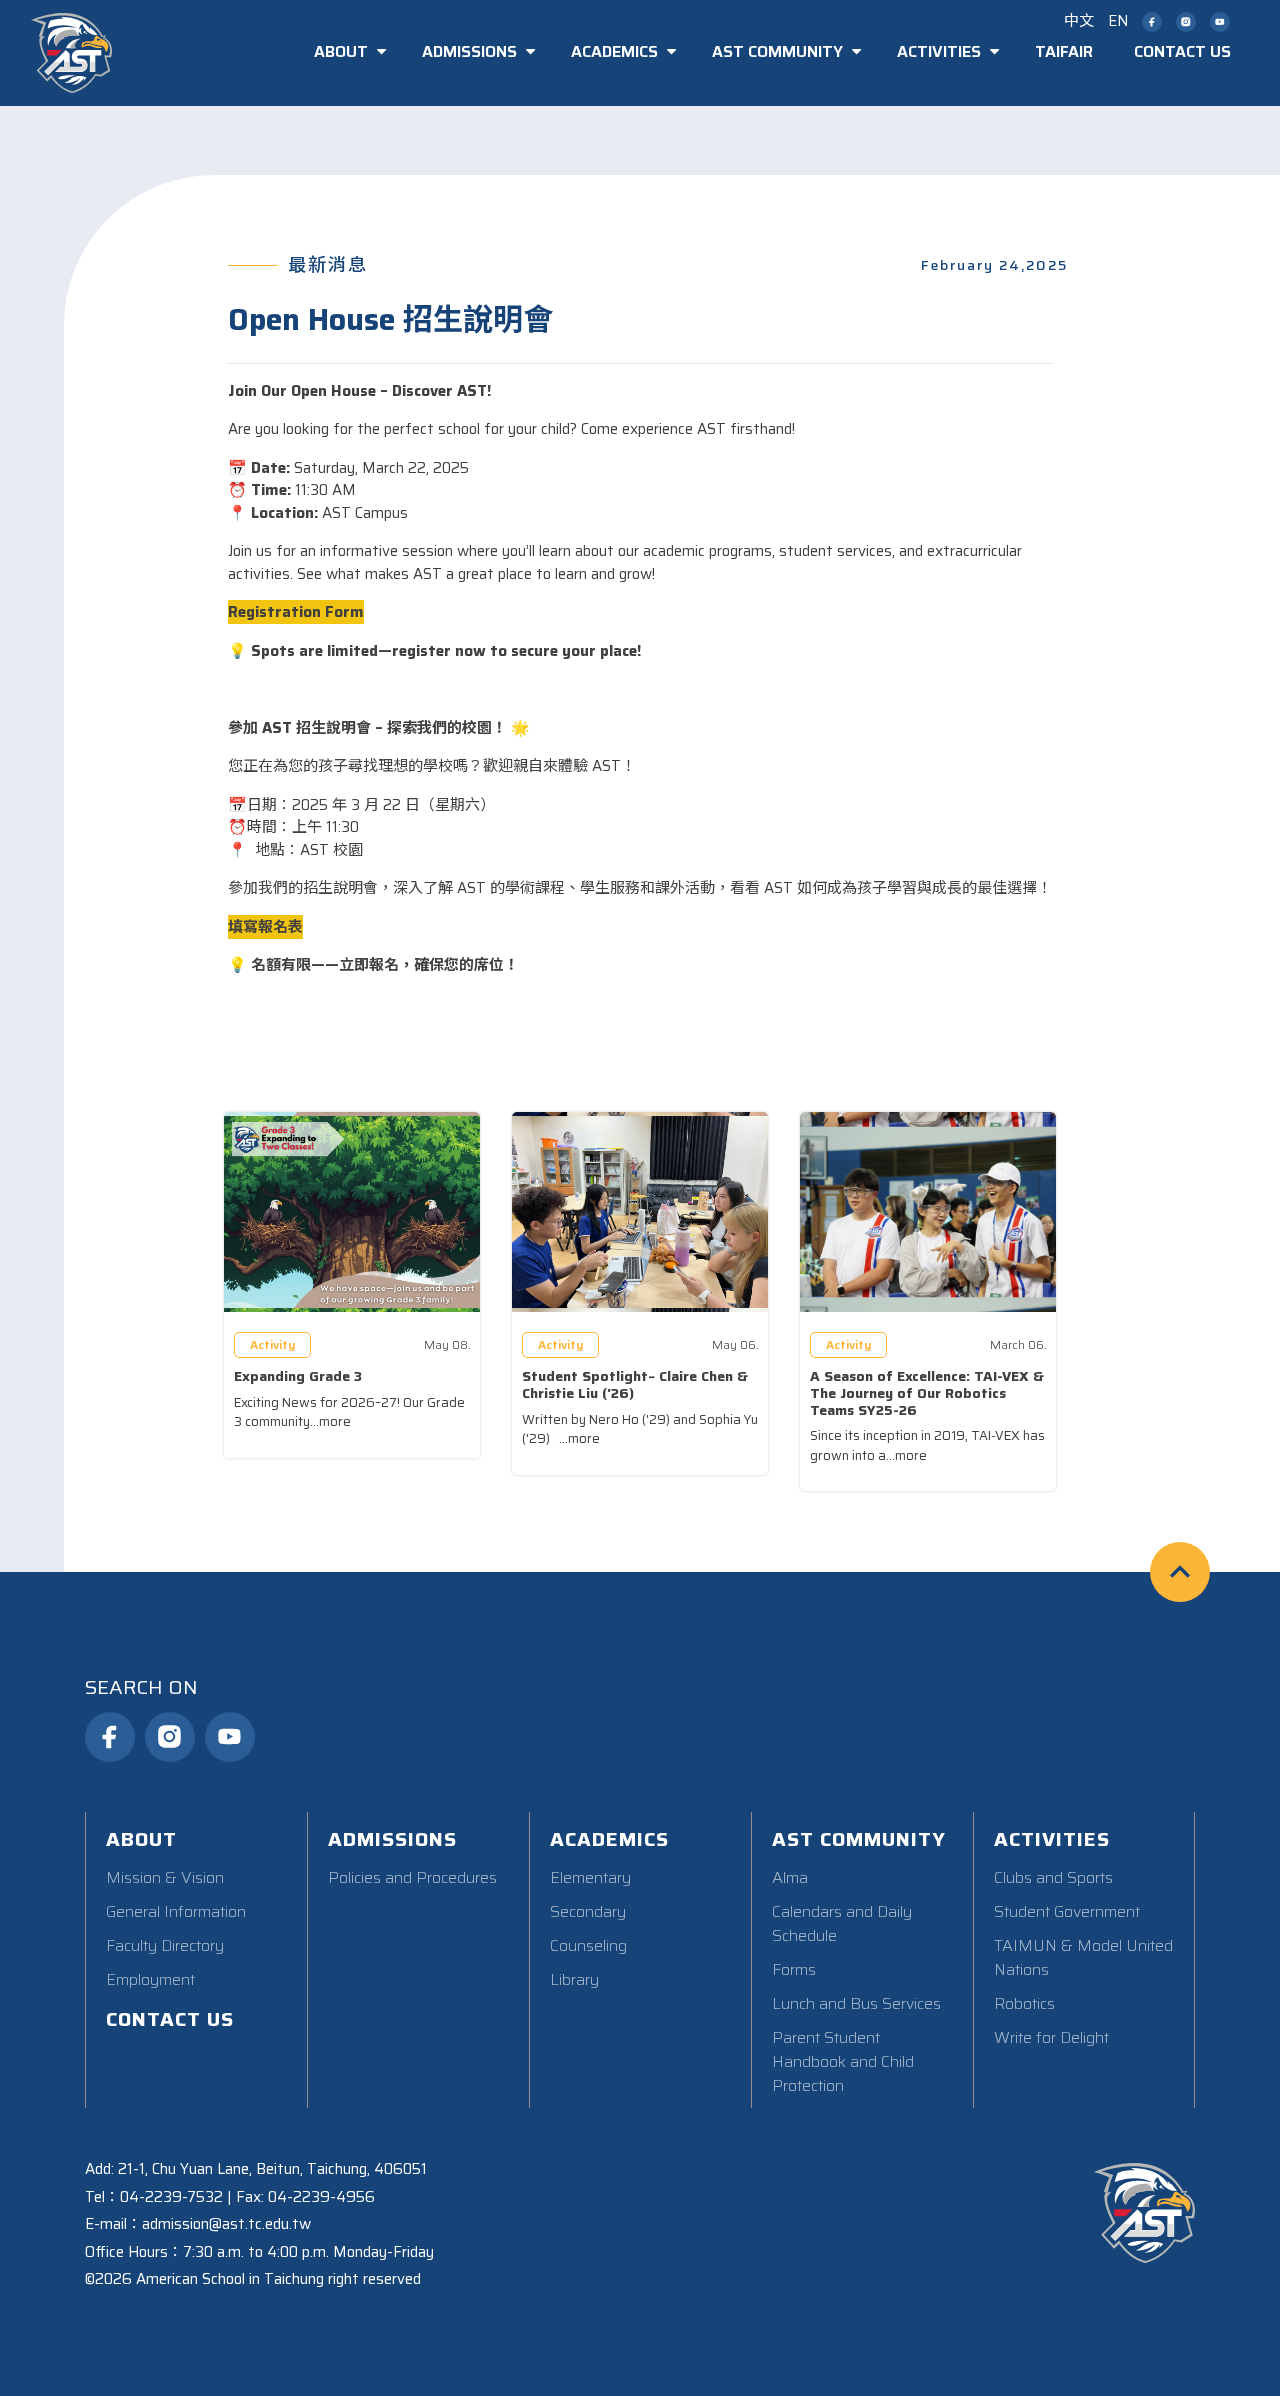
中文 (1079, 21)
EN (1118, 21)
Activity (272, 1344)
